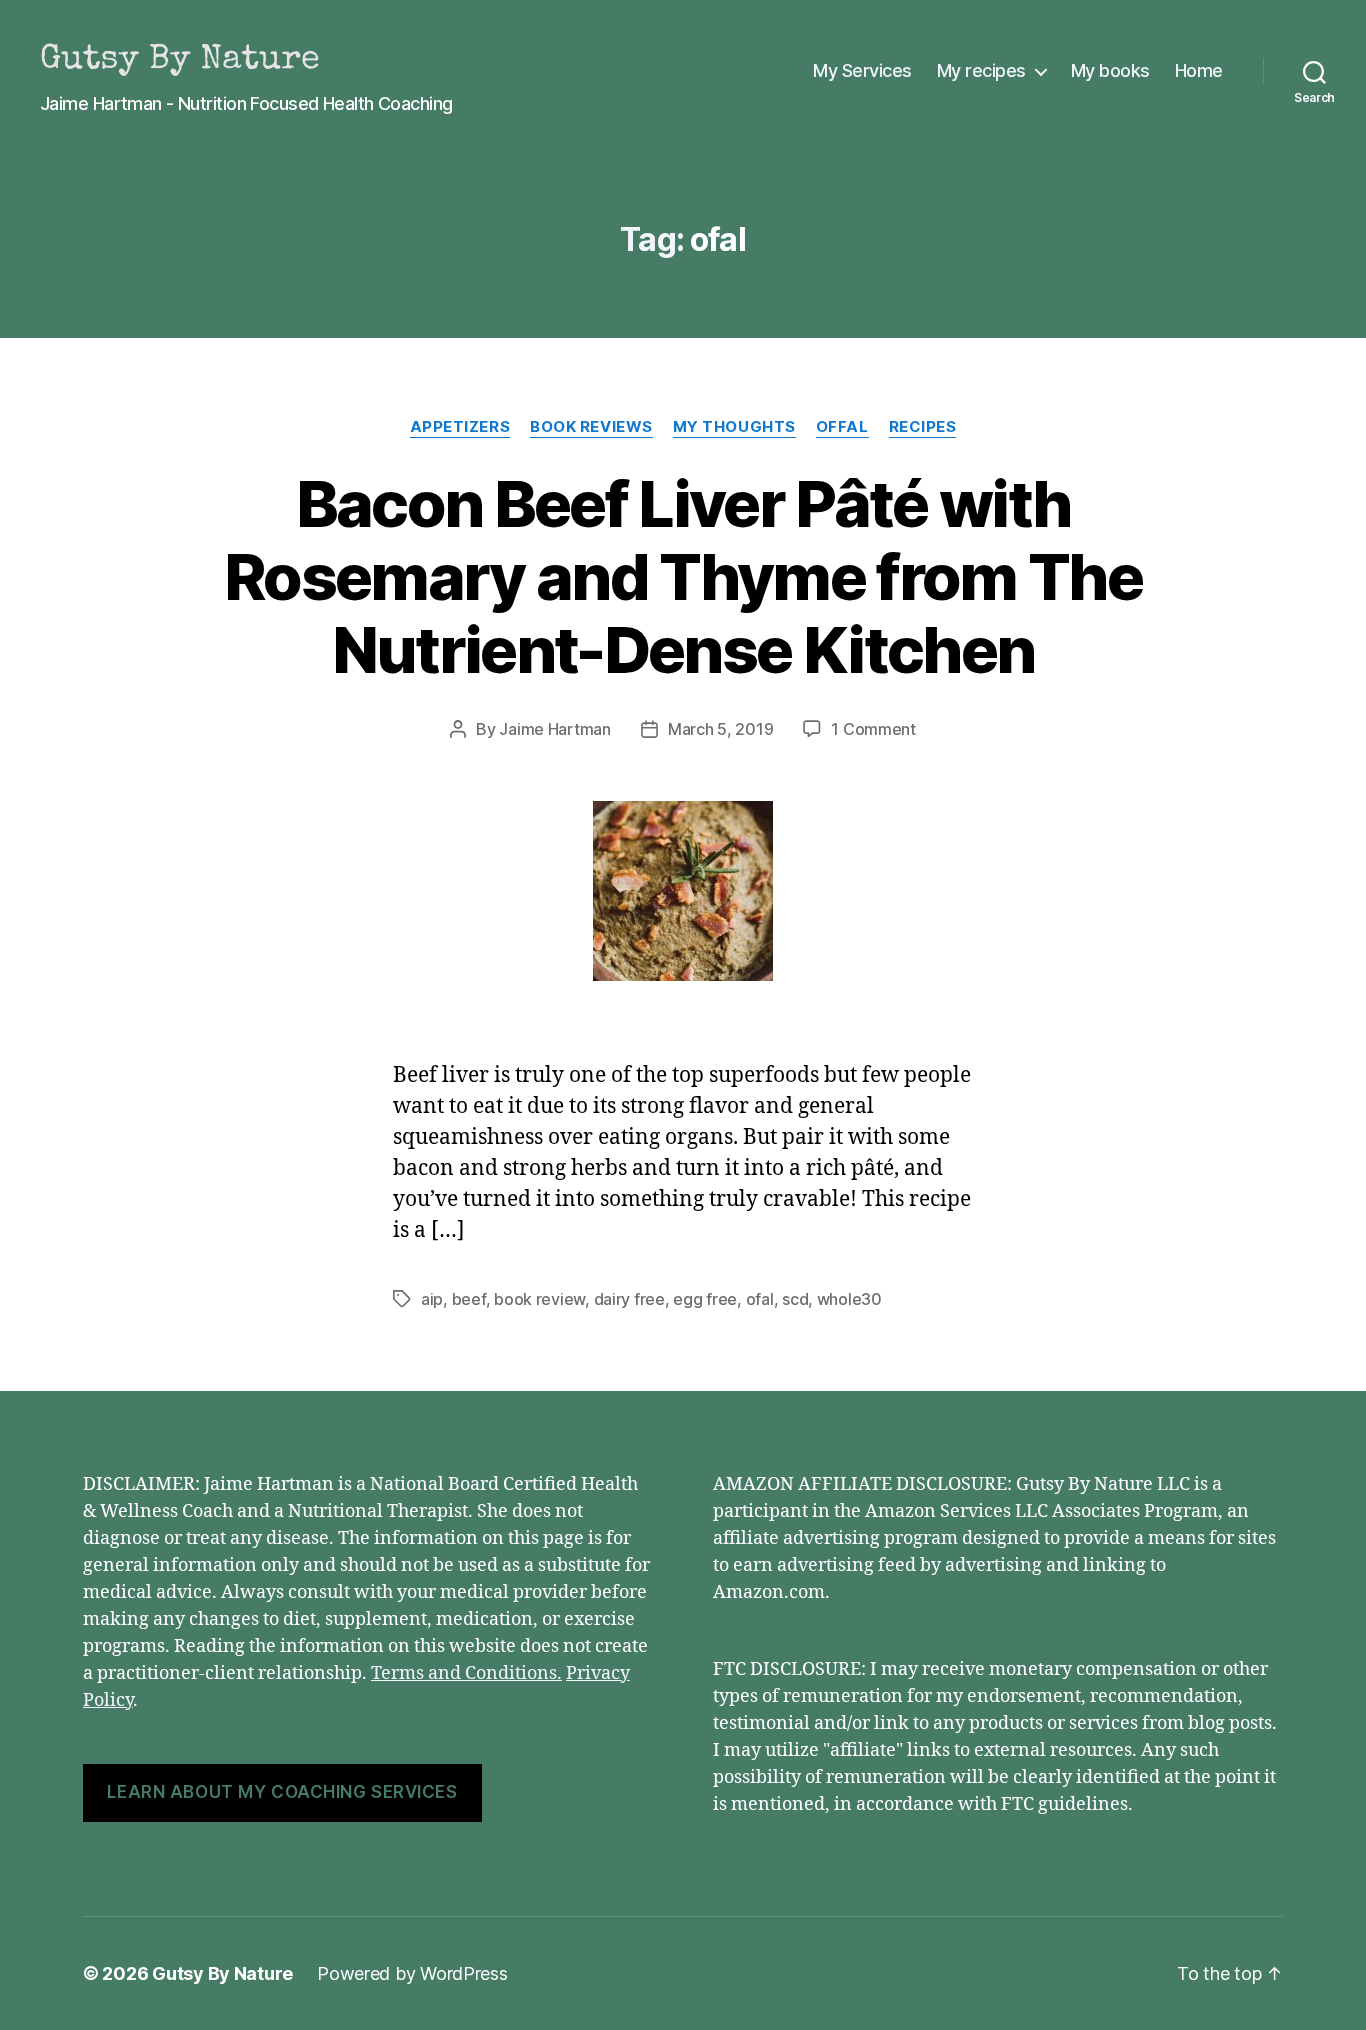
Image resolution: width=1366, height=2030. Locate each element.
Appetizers (460, 427)
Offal (842, 427)
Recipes (923, 427)
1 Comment (873, 729)
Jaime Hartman (555, 729)
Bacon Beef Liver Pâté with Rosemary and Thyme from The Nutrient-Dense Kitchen (683, 576)
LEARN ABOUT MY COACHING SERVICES (282, 1792)
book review (539, 1299)
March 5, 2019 (721, 729)
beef (469, 1299)
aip (432, 1299)
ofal (760, 1299)
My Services (862, 70)
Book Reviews (591, 427)
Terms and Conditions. (466, 1673)
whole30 (849, 1299)
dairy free (629, 1299)
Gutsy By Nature (222, 1973)
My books (1110, 70)
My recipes (981, 70)
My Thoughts (734, 427)
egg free (705, 1299)
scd (795, 1299)
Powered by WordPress (412, 1973)
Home (1199, 70)
